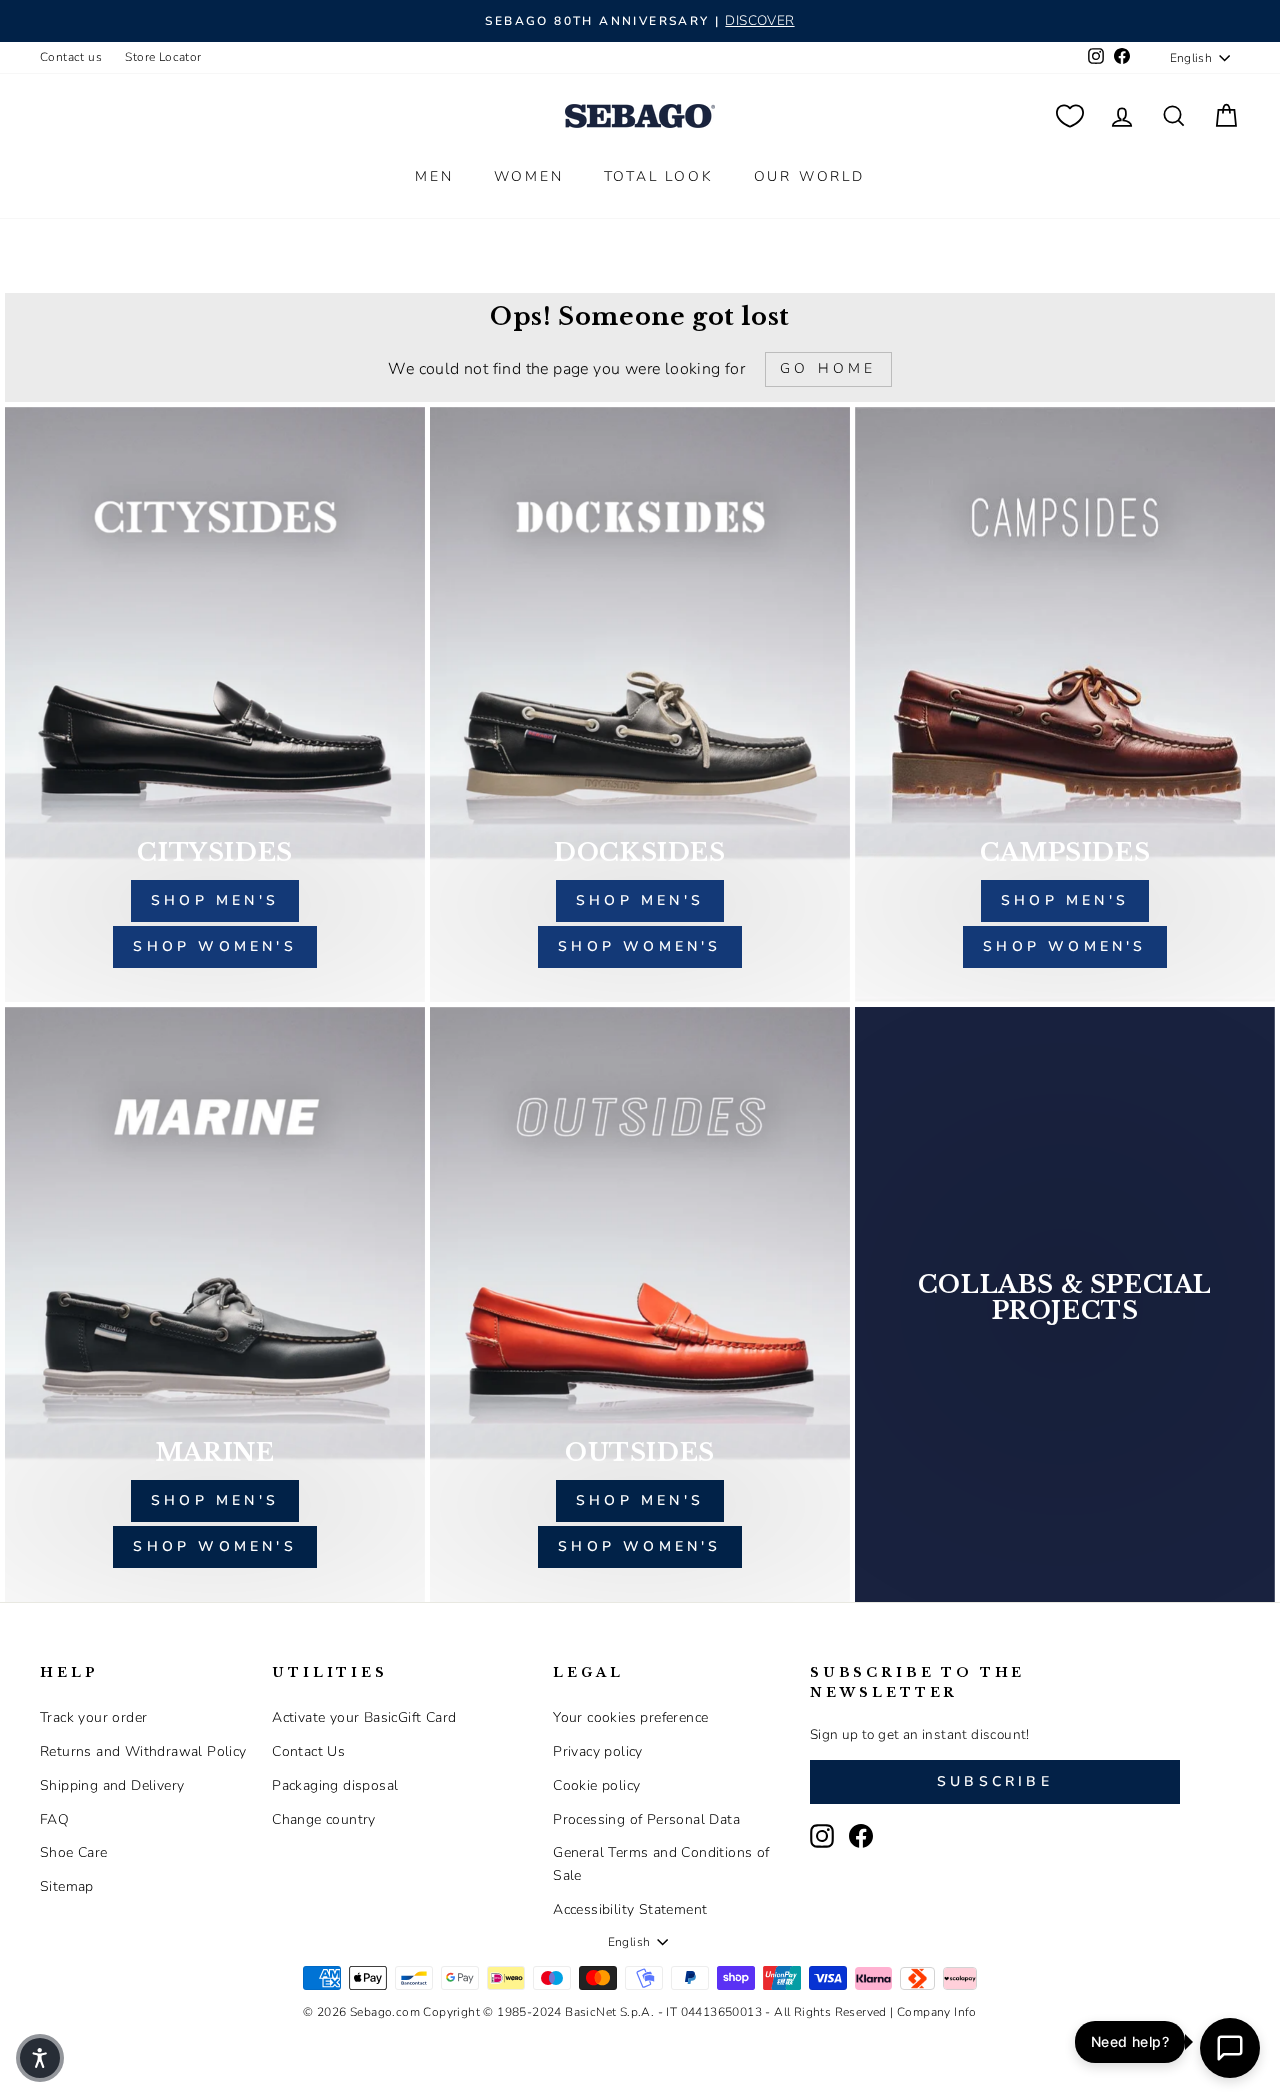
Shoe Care (74, 1852)
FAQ (54, 1819)
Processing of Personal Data (646, 1819)
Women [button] (529, 176)
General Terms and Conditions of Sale (661, 1863)
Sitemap (67, 1886)
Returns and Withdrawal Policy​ (143, 1751)
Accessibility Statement (630, 1909)
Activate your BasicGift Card (364, 1717)
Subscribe (995, 1781)
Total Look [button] (659, 176)
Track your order (93, 1717)
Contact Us (308, 1751)
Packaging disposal (335, 1785)
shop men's (215, 900)
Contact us (71, 57)
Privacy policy (598, 1751)
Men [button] (434, 176)
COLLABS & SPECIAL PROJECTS (1065, 1297)
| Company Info (933, 2012)
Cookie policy (596, 1785)
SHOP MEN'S (215, 1500)
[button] (40, 2058)
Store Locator (163, 57)
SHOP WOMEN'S (214, 1546)
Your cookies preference (630, 1717)
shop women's (214, 946)
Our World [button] (809, 176)
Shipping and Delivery (112, 1785)
